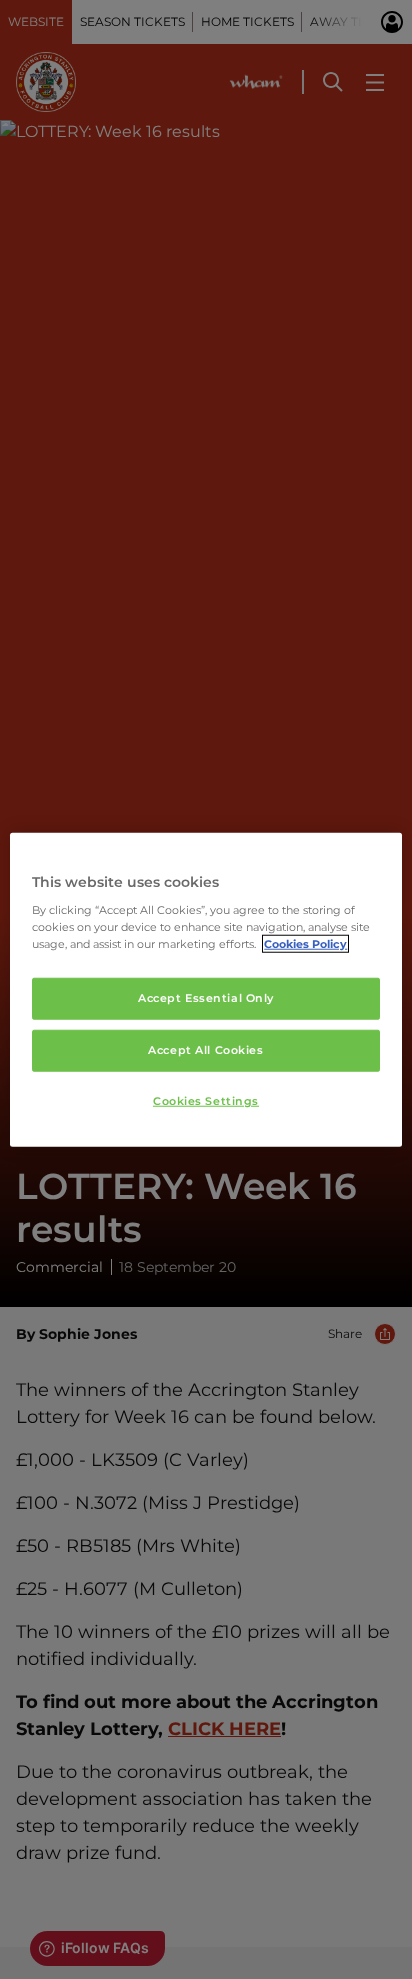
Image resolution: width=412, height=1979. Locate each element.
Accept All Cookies (205, 1050)
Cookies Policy (305, 944)
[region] (205, 989)
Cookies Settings (206, 1101)
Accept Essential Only (206, 998)
